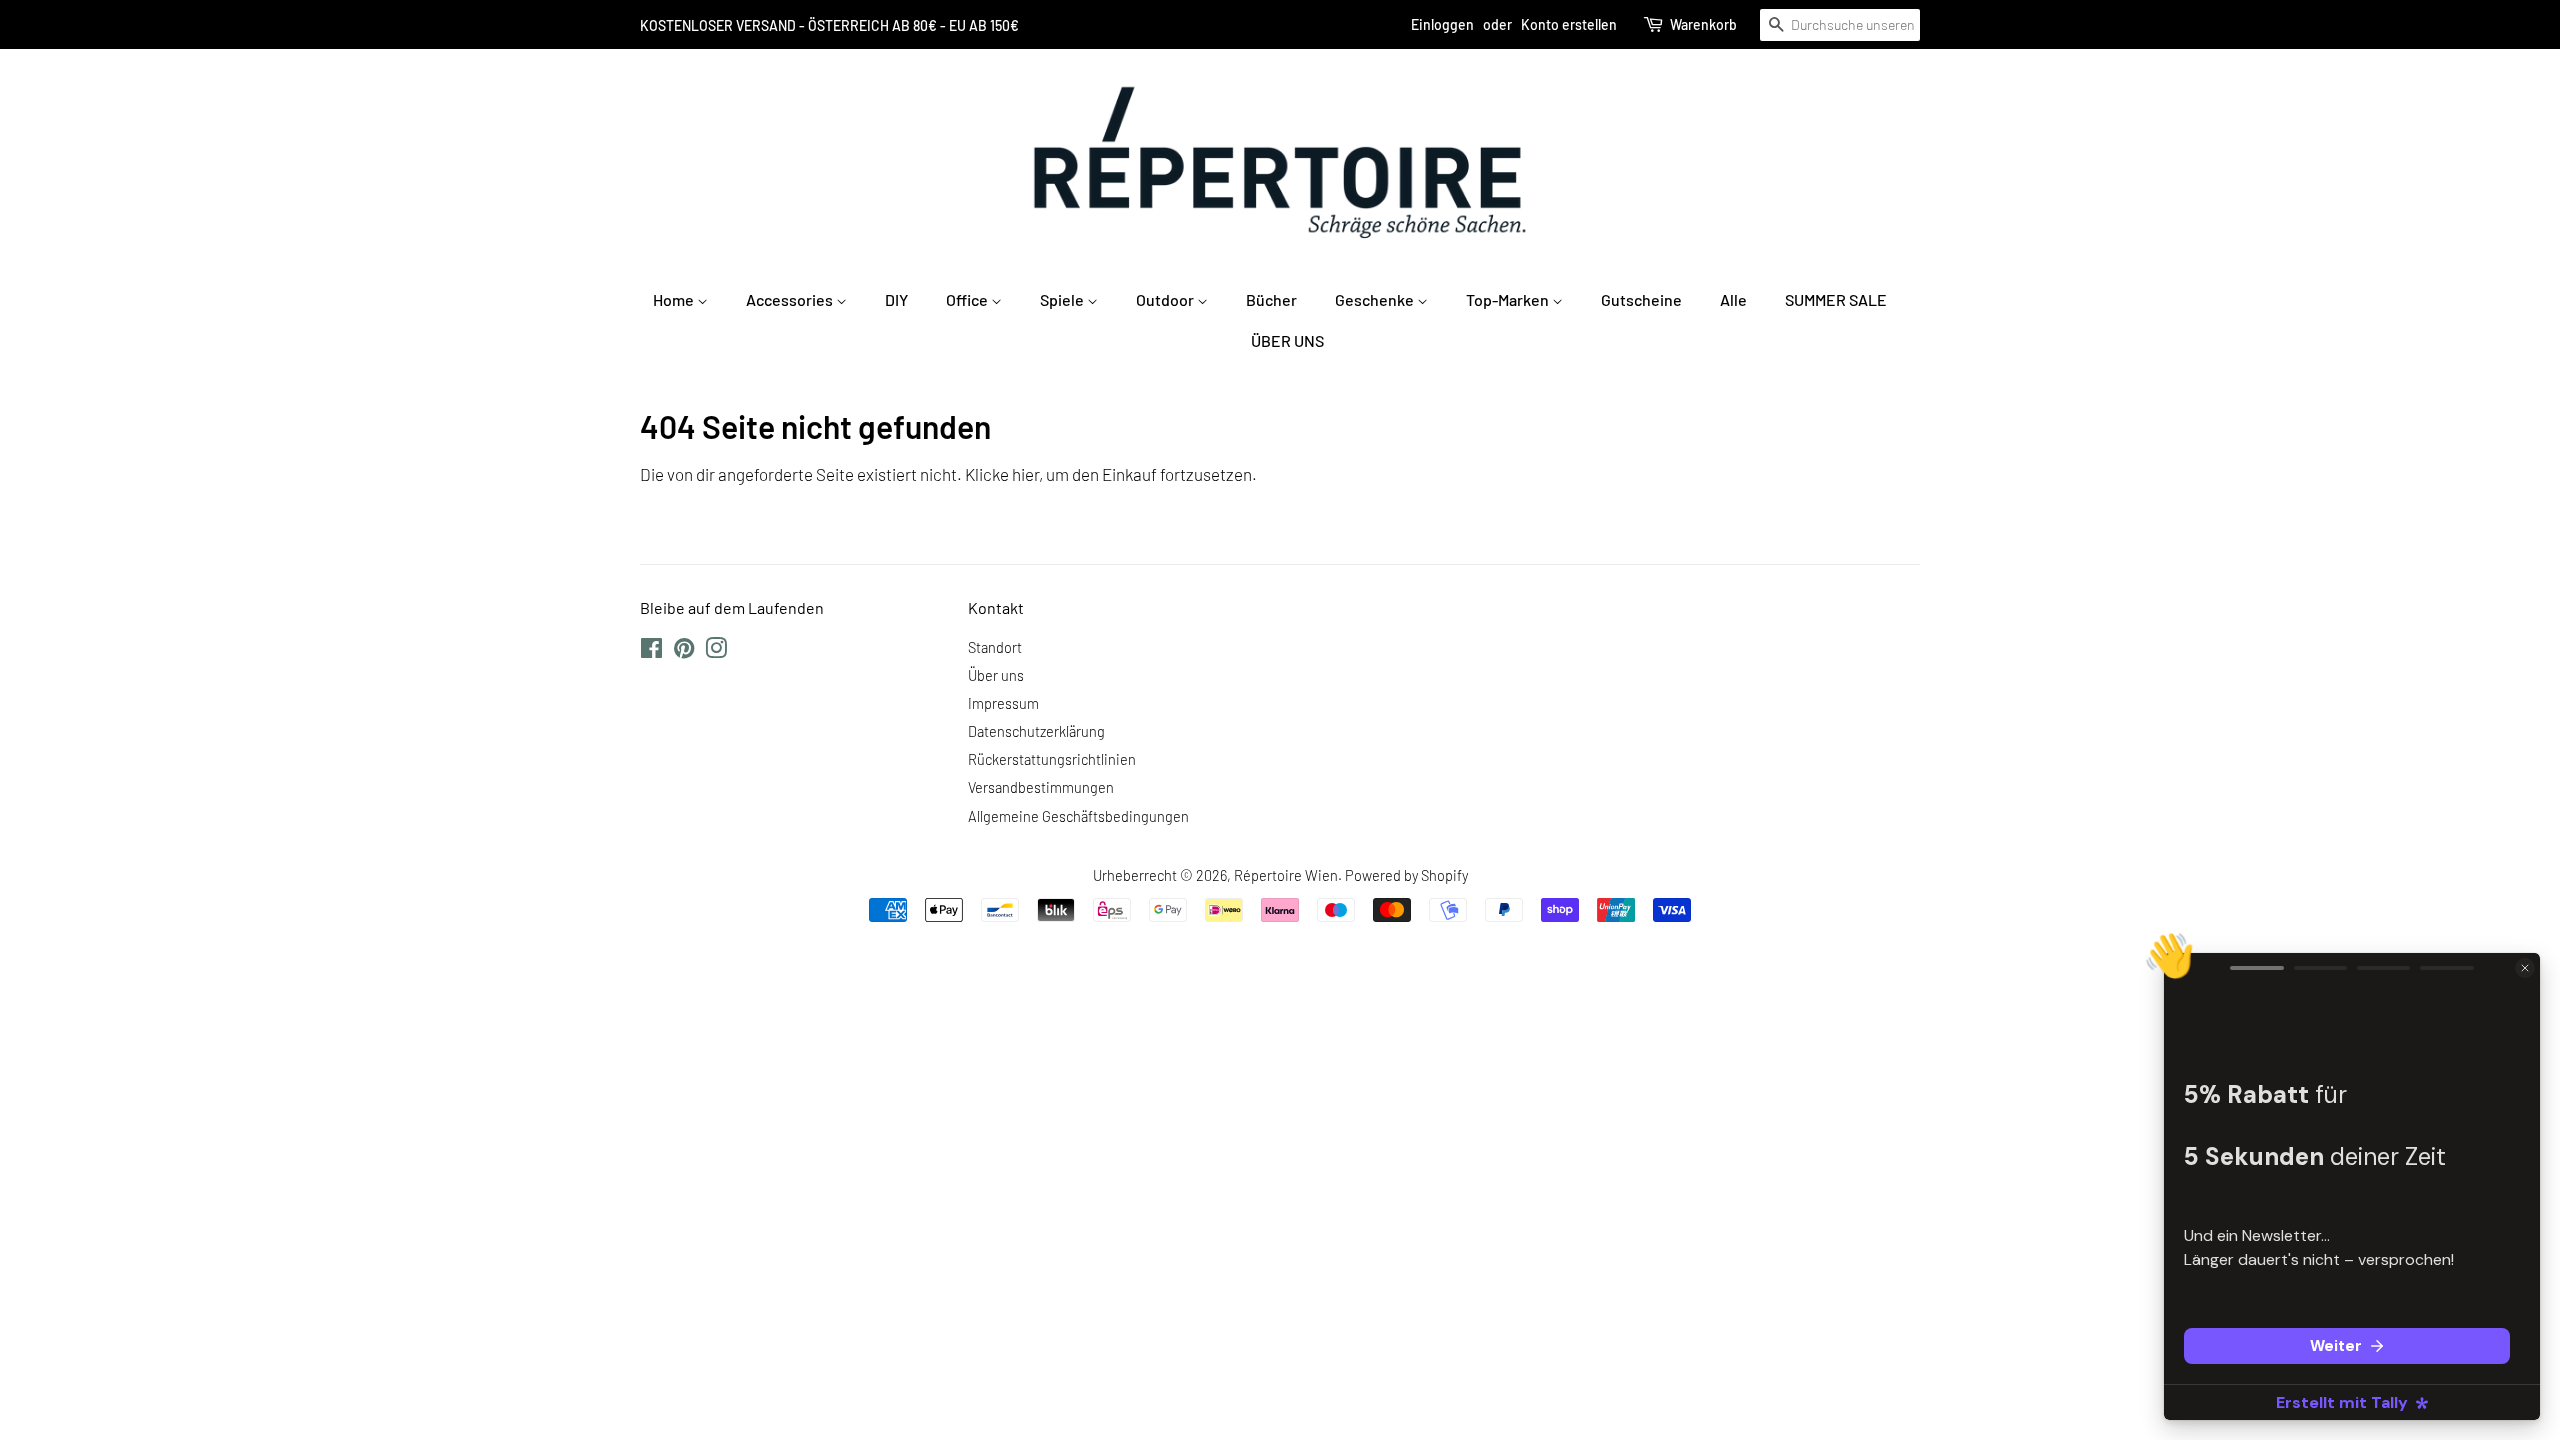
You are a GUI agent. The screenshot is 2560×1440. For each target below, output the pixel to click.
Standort (995, 647)
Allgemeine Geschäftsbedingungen (1078, 816)
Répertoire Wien (1286, 875)
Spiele (1063, 299)
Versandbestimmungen (1041, 787)
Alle (1733, 299)
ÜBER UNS (1287, 340)
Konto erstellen (1569, 24)
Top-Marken (1509, 299)
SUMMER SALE (1836, 299)
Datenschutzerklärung (1036, 731)
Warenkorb (1703, 24)
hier (1025, 474)
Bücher (1271, 299)
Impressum (1003, 703)
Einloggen (1442, 24)
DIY (896, 299)
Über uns (996, 675)
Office (968, 299)
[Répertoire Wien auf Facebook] (651, 651)
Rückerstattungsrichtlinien (1052, 759)
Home (675, 299)
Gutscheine (1641, 299)
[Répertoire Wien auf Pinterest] (684, 651)
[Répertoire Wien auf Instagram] (716, 651)
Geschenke (1376, 299)
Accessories (791, 299)
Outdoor (1166, 299)
